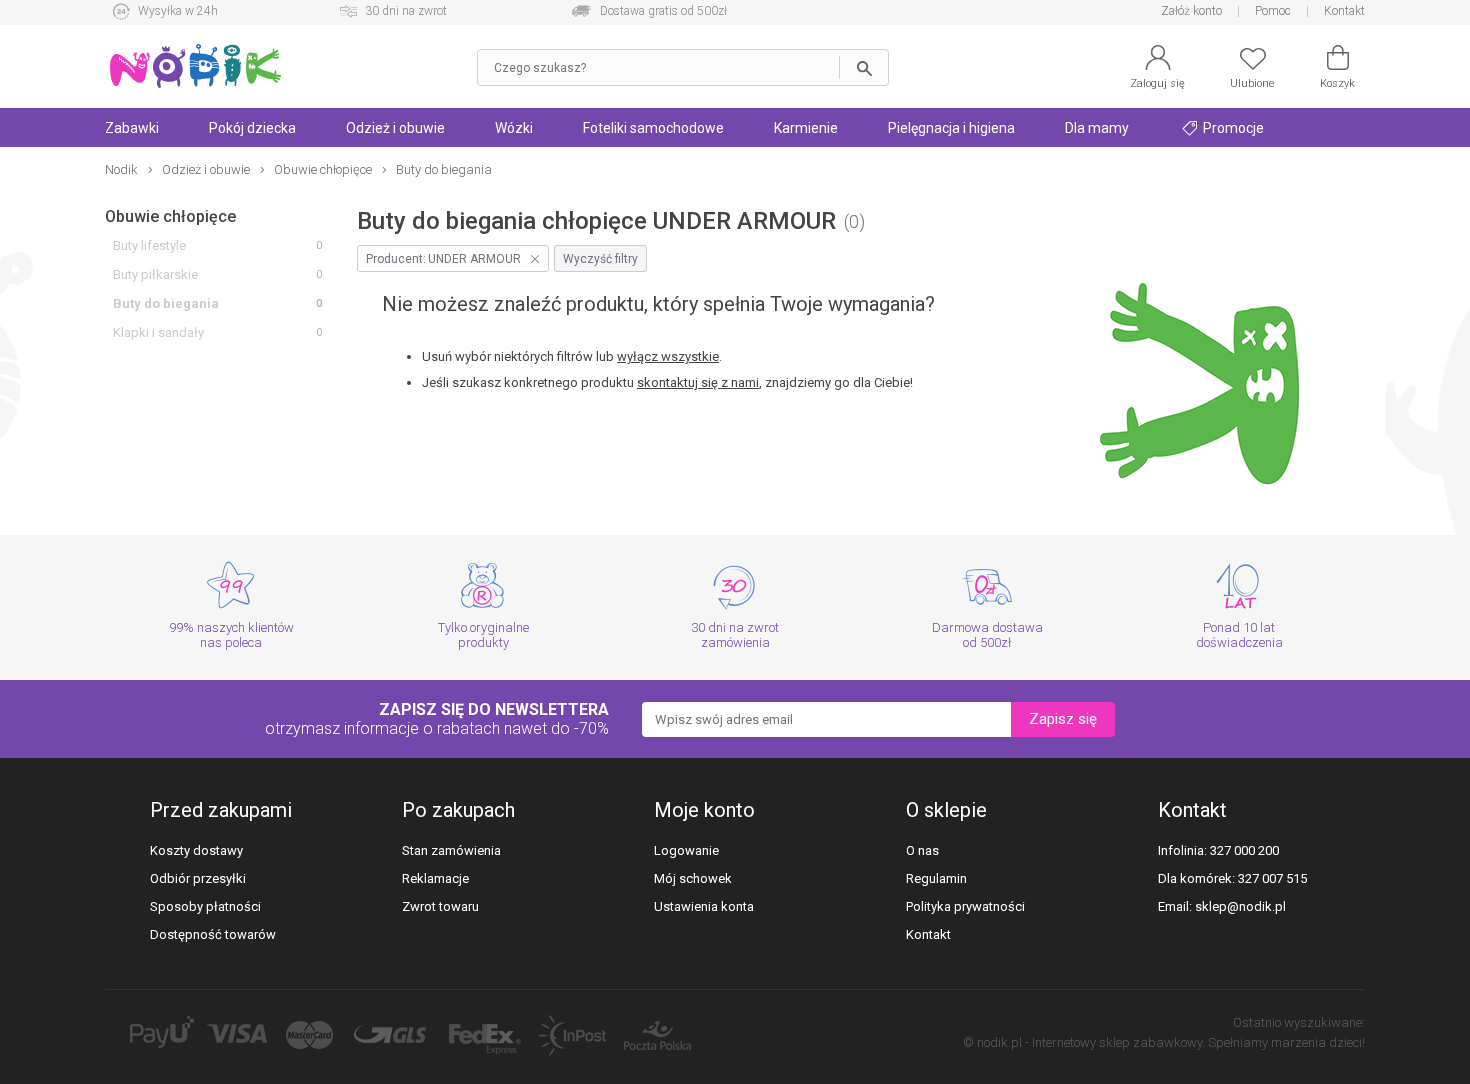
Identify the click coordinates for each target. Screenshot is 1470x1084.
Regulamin (936, 878)
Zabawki (132, 128)
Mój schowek (693, 878)
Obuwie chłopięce (170, 216)
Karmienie (806, 128)
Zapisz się (1063, 719)
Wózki (514, 128)
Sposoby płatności (205, 906)
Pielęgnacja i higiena (951, 128)
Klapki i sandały (158, 332)
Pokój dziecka (252, 128)
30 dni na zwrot (406, 11)
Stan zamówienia (451, 850)
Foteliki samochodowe (653, 128)
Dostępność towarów (213, 934)
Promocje (1232, 128)
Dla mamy (1097, 128)
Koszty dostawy (196, 850)
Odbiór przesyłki (198, 878)
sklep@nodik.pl (1240, 906)
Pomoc (1273, 11)
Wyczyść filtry (600, 259)
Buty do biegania (166, 303)
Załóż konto (1191, 11)
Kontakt (1344, 11)
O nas (922, 850)
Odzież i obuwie (395, 128)
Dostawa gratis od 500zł (663, 11)
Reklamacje (435, 878)
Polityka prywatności (965, 906)
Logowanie (686, 850)
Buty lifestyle (149, 245)
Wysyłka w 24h (178, 11)
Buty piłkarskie (155, 274)
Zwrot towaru (440, 906)
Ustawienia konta (704, 906)
